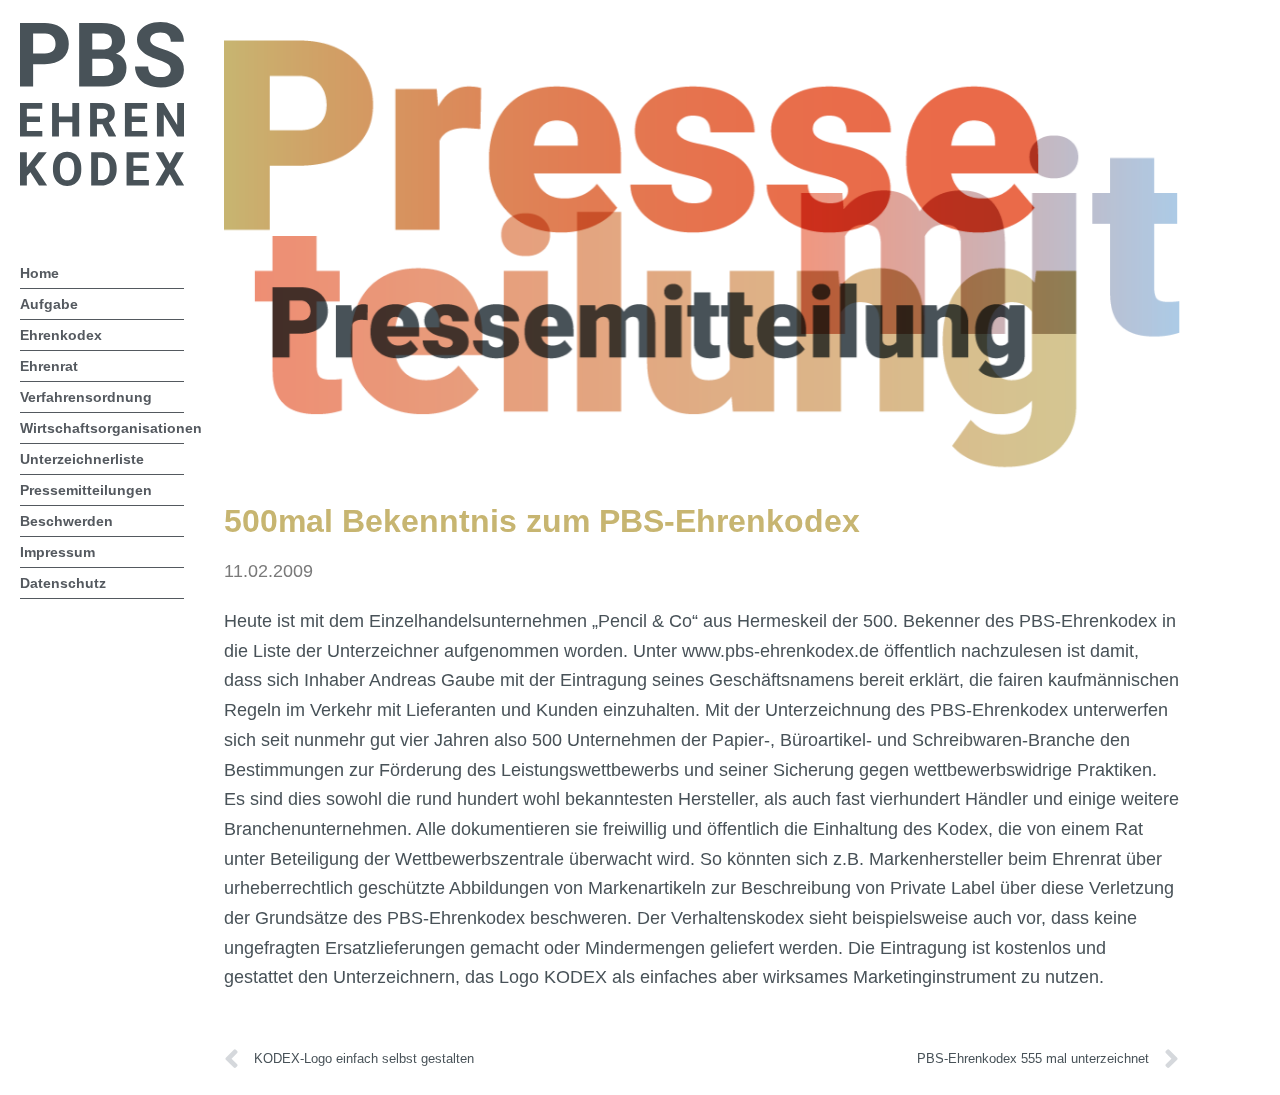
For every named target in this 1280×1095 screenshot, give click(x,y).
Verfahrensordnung (86, 397)
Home (39, 273)
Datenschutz (63, 583)
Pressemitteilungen (86, 490)
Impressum (57, 552)
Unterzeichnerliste (82, 459)
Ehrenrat (49, 366)
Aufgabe (49, 304)
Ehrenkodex (61, 335)
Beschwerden (66, 521)
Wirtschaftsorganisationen (102, 428)
